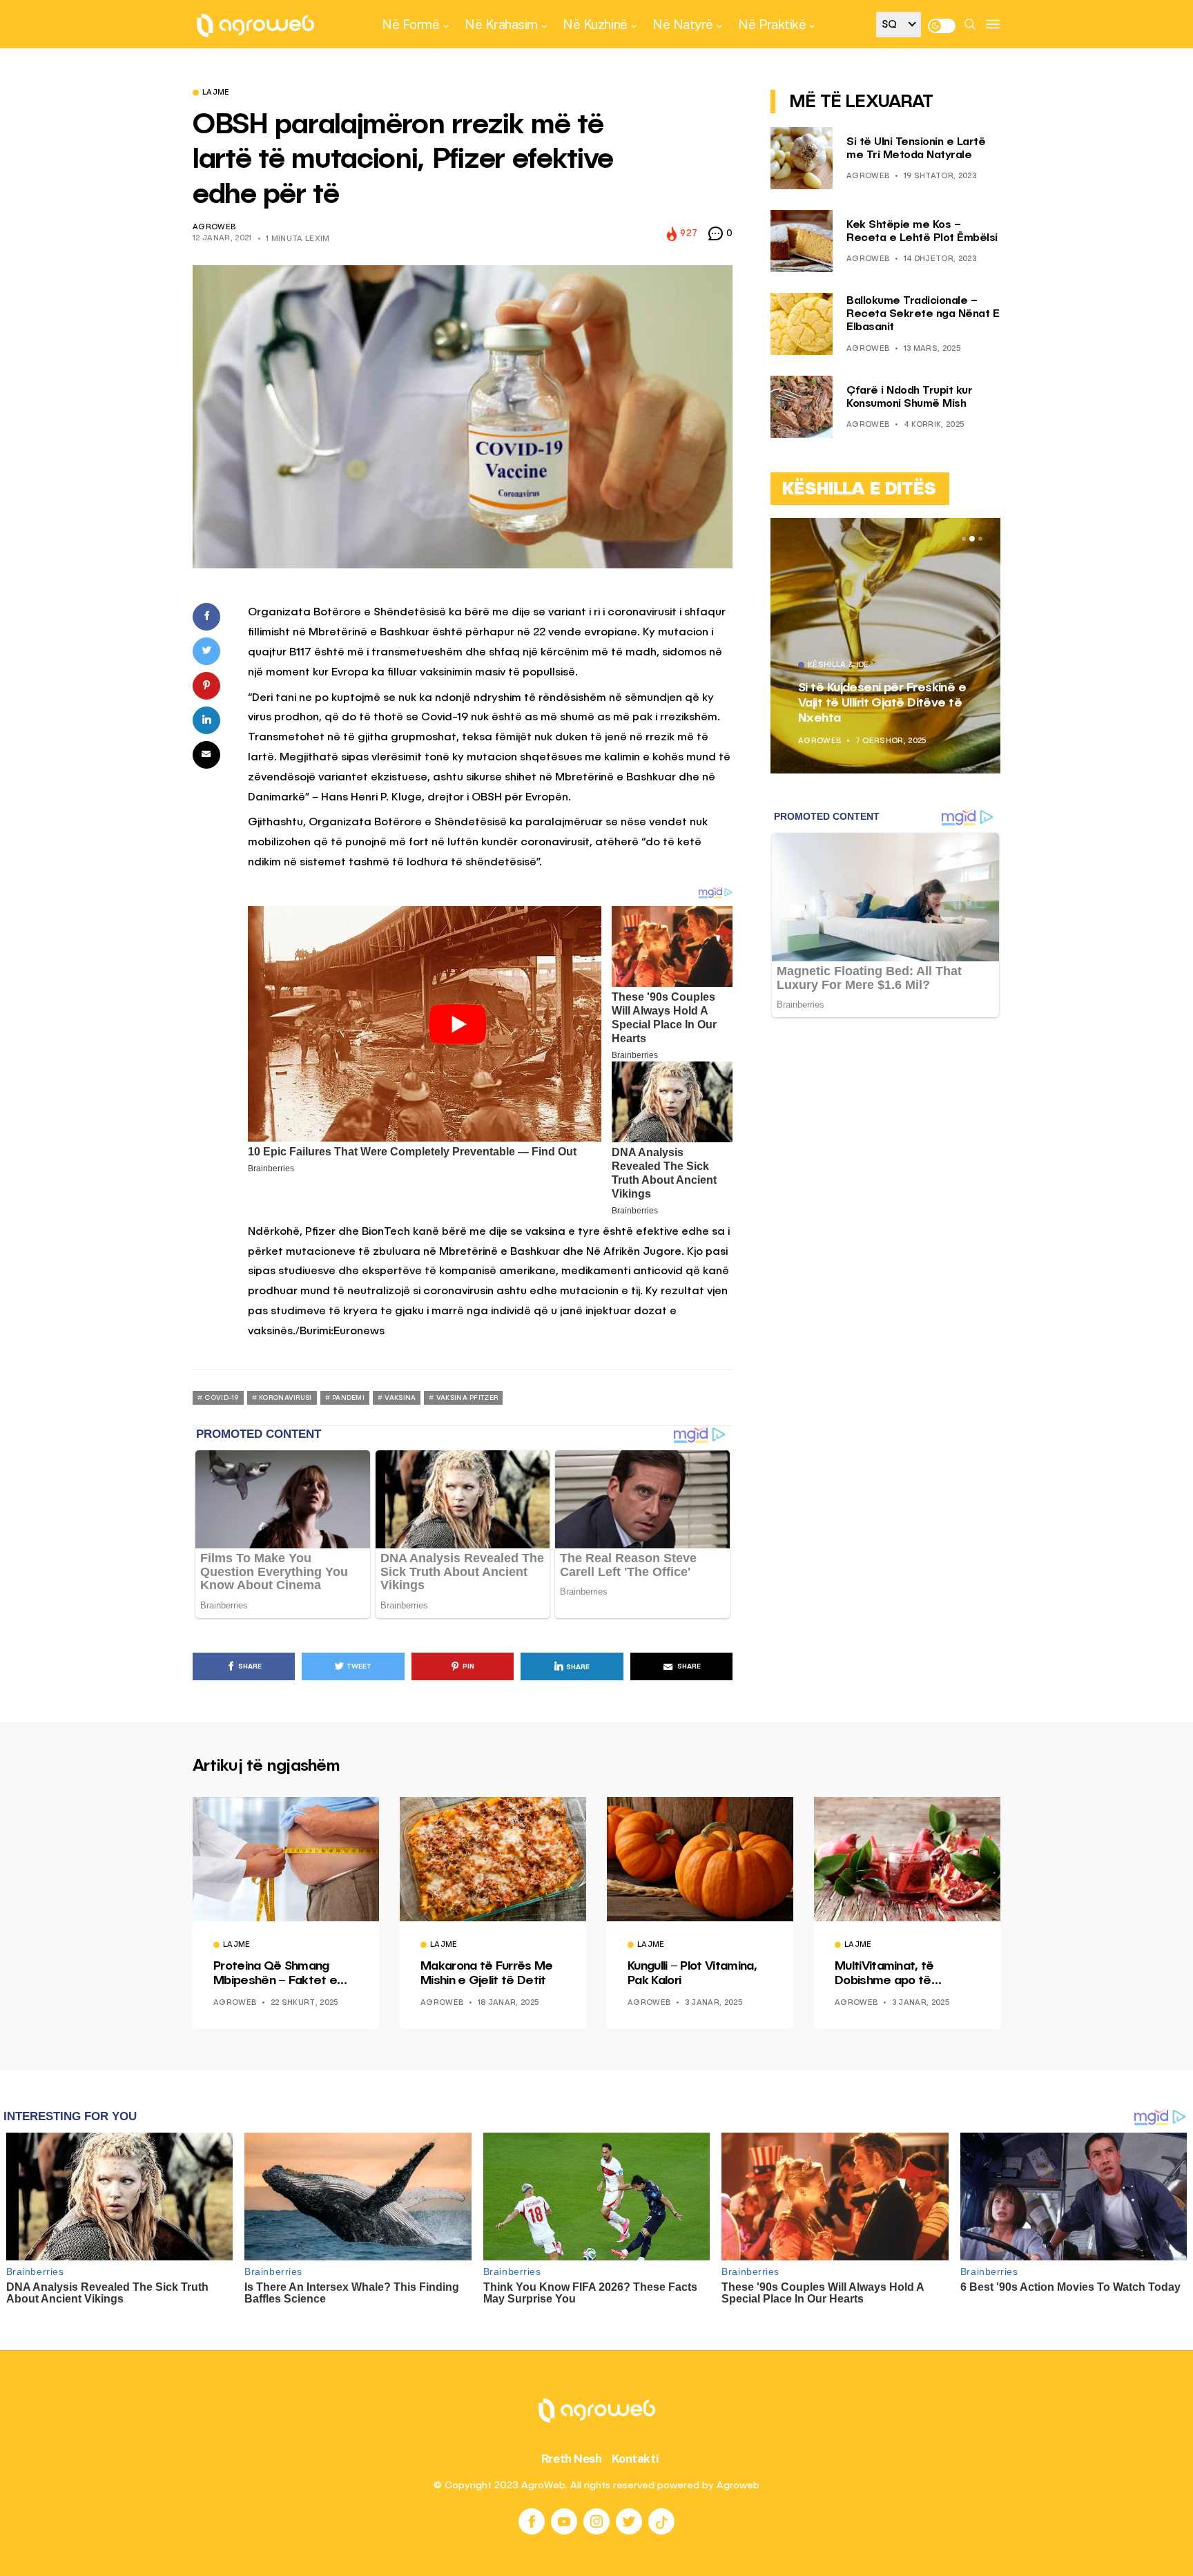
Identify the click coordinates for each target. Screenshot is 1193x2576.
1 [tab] (964, 539)
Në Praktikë (772, 24)
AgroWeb (214, 228)
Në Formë (410, 24)
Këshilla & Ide (838, 666)
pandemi (348, 1398)
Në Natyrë (683, 24)
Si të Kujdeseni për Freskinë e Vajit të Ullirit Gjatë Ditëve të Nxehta (882, 703)
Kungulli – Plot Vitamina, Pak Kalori (692, 1974)
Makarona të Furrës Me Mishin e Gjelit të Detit (487, 1974)
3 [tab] (980, 539)
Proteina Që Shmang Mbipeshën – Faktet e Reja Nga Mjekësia (275, 1974)
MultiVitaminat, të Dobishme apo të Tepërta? (884, 1974)
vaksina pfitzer (467, 1398)
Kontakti (636, 2459)
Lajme (216, 93)
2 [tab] (972, 539)
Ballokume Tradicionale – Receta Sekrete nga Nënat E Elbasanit (923, 314)
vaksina (400, 1398)
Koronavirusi (285, 1398)
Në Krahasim (501, 24)
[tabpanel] (885, 646)
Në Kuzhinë (595, 24)
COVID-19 (221, 1398)
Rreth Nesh (572, 2459)
